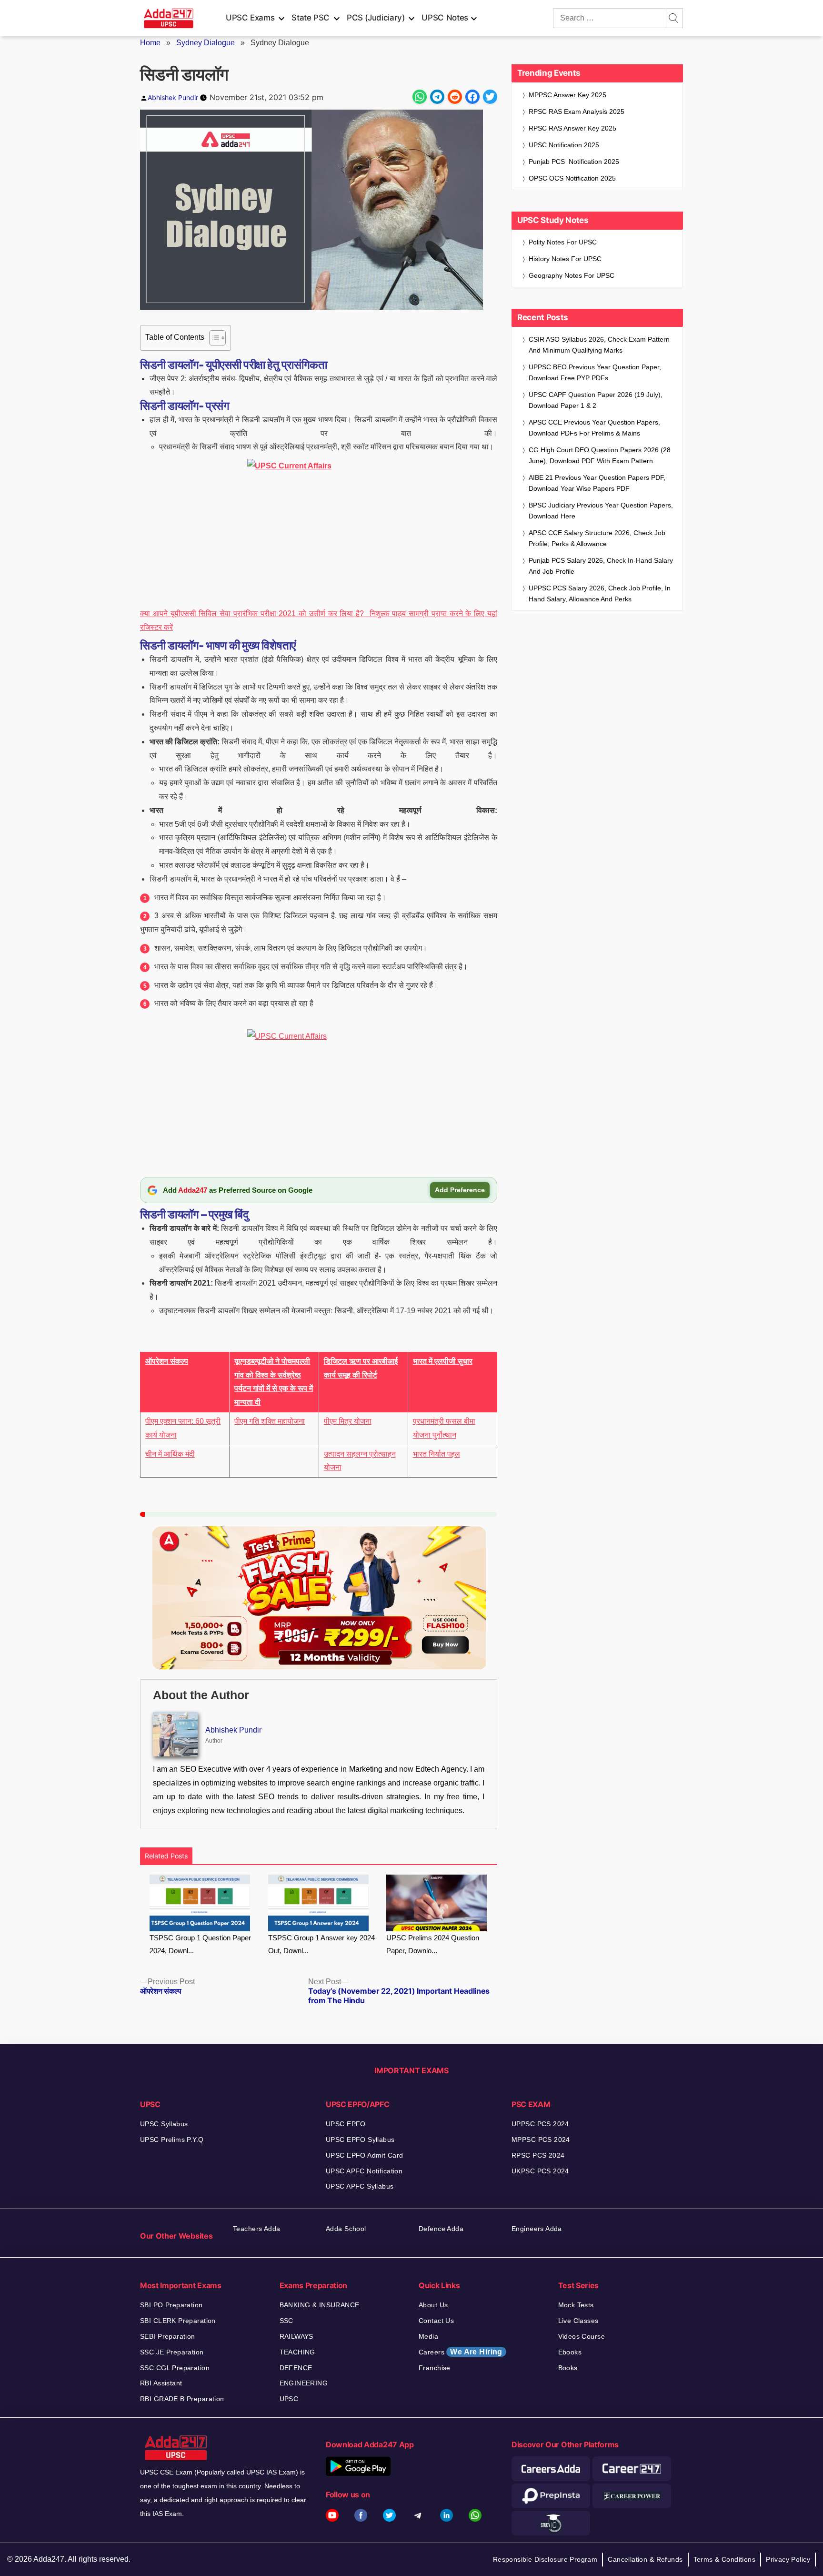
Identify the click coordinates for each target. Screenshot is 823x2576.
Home (150, 43)
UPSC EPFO (346, 2124)
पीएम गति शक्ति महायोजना (270, 1421)
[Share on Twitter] (490, 97)
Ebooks (570, 2352)
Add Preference (460, 1190)
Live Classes (578, 2321)
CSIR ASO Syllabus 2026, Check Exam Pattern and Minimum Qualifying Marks (599, 345)
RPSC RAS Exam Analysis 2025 (577, 112)
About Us (433, 2305)
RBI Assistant (161, 2383)
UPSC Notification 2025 (564, 145)
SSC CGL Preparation (175, 2368)
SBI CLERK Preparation (178, 2321)
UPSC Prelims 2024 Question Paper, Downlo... (433, 1944)
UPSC (289, 2399)
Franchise (435, 2368)
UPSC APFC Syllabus (360, 2186)
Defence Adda (441, 2229)
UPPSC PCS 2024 (540, 2124)
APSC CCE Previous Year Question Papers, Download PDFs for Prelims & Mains (594, 428)
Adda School (346, 2229)
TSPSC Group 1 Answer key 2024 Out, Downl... (321, 1944)
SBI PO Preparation (171, 2305)
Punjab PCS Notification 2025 (574, 162)
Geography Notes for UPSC (572, 275)
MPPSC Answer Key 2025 (567, 95)
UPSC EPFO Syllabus (360, 2140)
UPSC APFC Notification (364, 2171)
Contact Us (436, 2321)
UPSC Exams (250, 18)
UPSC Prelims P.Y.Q (172, 2140)
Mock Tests (576, 2305)
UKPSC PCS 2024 (540, 2171)
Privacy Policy (788, 2559)
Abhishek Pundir (173, 97)
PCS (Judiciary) (376, 18)
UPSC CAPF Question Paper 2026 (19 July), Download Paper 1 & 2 (596, 400)
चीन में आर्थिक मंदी (170, 1454)
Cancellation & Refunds (645, 2559)
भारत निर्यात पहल (437, 1454)
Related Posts (166, 1856)
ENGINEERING (304, 2383)
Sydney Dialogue (206, 43)
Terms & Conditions (725, 2559)
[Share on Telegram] (437, 97)
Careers (461, 2352)
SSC (286, 2321)
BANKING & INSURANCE (320, 2305)
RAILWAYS (296, 2336)
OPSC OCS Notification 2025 (572, 178)
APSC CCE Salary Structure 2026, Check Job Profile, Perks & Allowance (597, 538)
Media (428, 2336)
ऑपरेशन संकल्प (167, 1361)
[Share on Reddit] (455, 97)
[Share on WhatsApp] (420, 97)
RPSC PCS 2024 (538, 2155)
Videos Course (582, 2336)
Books (568, 2368)
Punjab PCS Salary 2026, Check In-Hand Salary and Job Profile (601, 566)
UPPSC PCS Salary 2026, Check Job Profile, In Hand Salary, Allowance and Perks (600, 593)
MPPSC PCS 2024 (541, 2140)
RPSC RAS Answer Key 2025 (572, 128)
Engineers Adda (537, 2229)
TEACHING (297, 2352)
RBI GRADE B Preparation (182, 2399)
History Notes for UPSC (565, 259)
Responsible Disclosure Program (545, 2559)
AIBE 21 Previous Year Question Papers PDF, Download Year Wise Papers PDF (597, 483)
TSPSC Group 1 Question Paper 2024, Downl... (200, 1944)
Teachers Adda (256, 2229)
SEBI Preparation (168, 2336)
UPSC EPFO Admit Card (364, 2155)
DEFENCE (296, 2368)
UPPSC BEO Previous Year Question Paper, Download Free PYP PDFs (595, 372)
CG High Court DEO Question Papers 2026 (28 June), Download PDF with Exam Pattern (600, 455)
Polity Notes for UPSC (563, 242)
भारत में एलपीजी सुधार (443, 1361)
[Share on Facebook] (472, 97)
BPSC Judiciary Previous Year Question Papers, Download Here (601, 511)
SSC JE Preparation (172, 2352)
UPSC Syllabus (164, 2124)
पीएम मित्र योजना (348, 1421)
